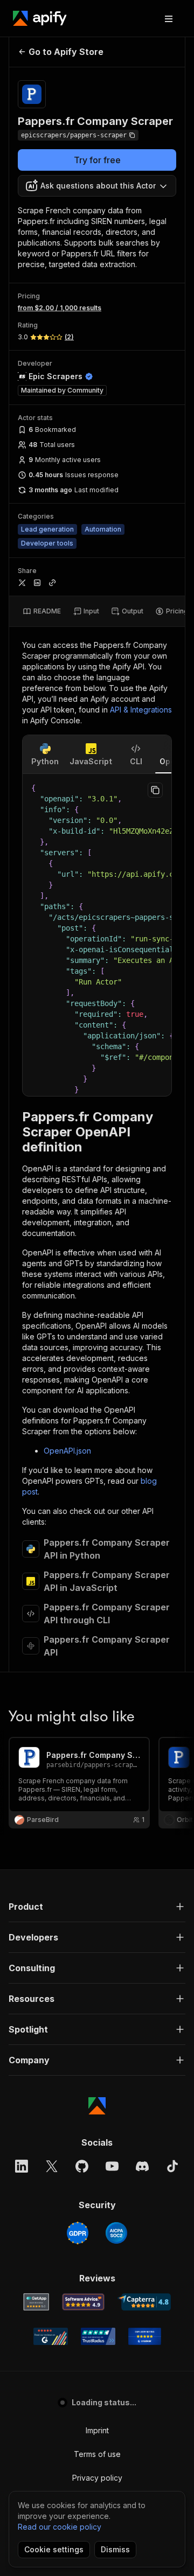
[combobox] (97, 186)
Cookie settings (54, 2549)
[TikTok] (172, 2166)
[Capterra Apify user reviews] (144, 2302)
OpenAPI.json (67, 1451)
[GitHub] (82, 2166)
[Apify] (40, 18)
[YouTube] (112, 2166)
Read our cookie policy (60, 2527)
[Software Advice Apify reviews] (83, 2302)
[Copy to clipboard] (155, 790)
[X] (52, 2166)
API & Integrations (141, 710)
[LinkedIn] (22, 2166)
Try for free (97, 160)
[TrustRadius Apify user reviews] (98, 2336)
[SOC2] (116, 2233)
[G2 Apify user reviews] (51, 2336)
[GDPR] (78, 2233)
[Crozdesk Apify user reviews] (145, 2336)
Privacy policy (97, 2478)
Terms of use (97, 2454)
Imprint (97, 2430)
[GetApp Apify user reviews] (36, 2302)
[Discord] (142, 2166)
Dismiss (115, 2549)
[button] (97, 1907)
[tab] (42, 611)
